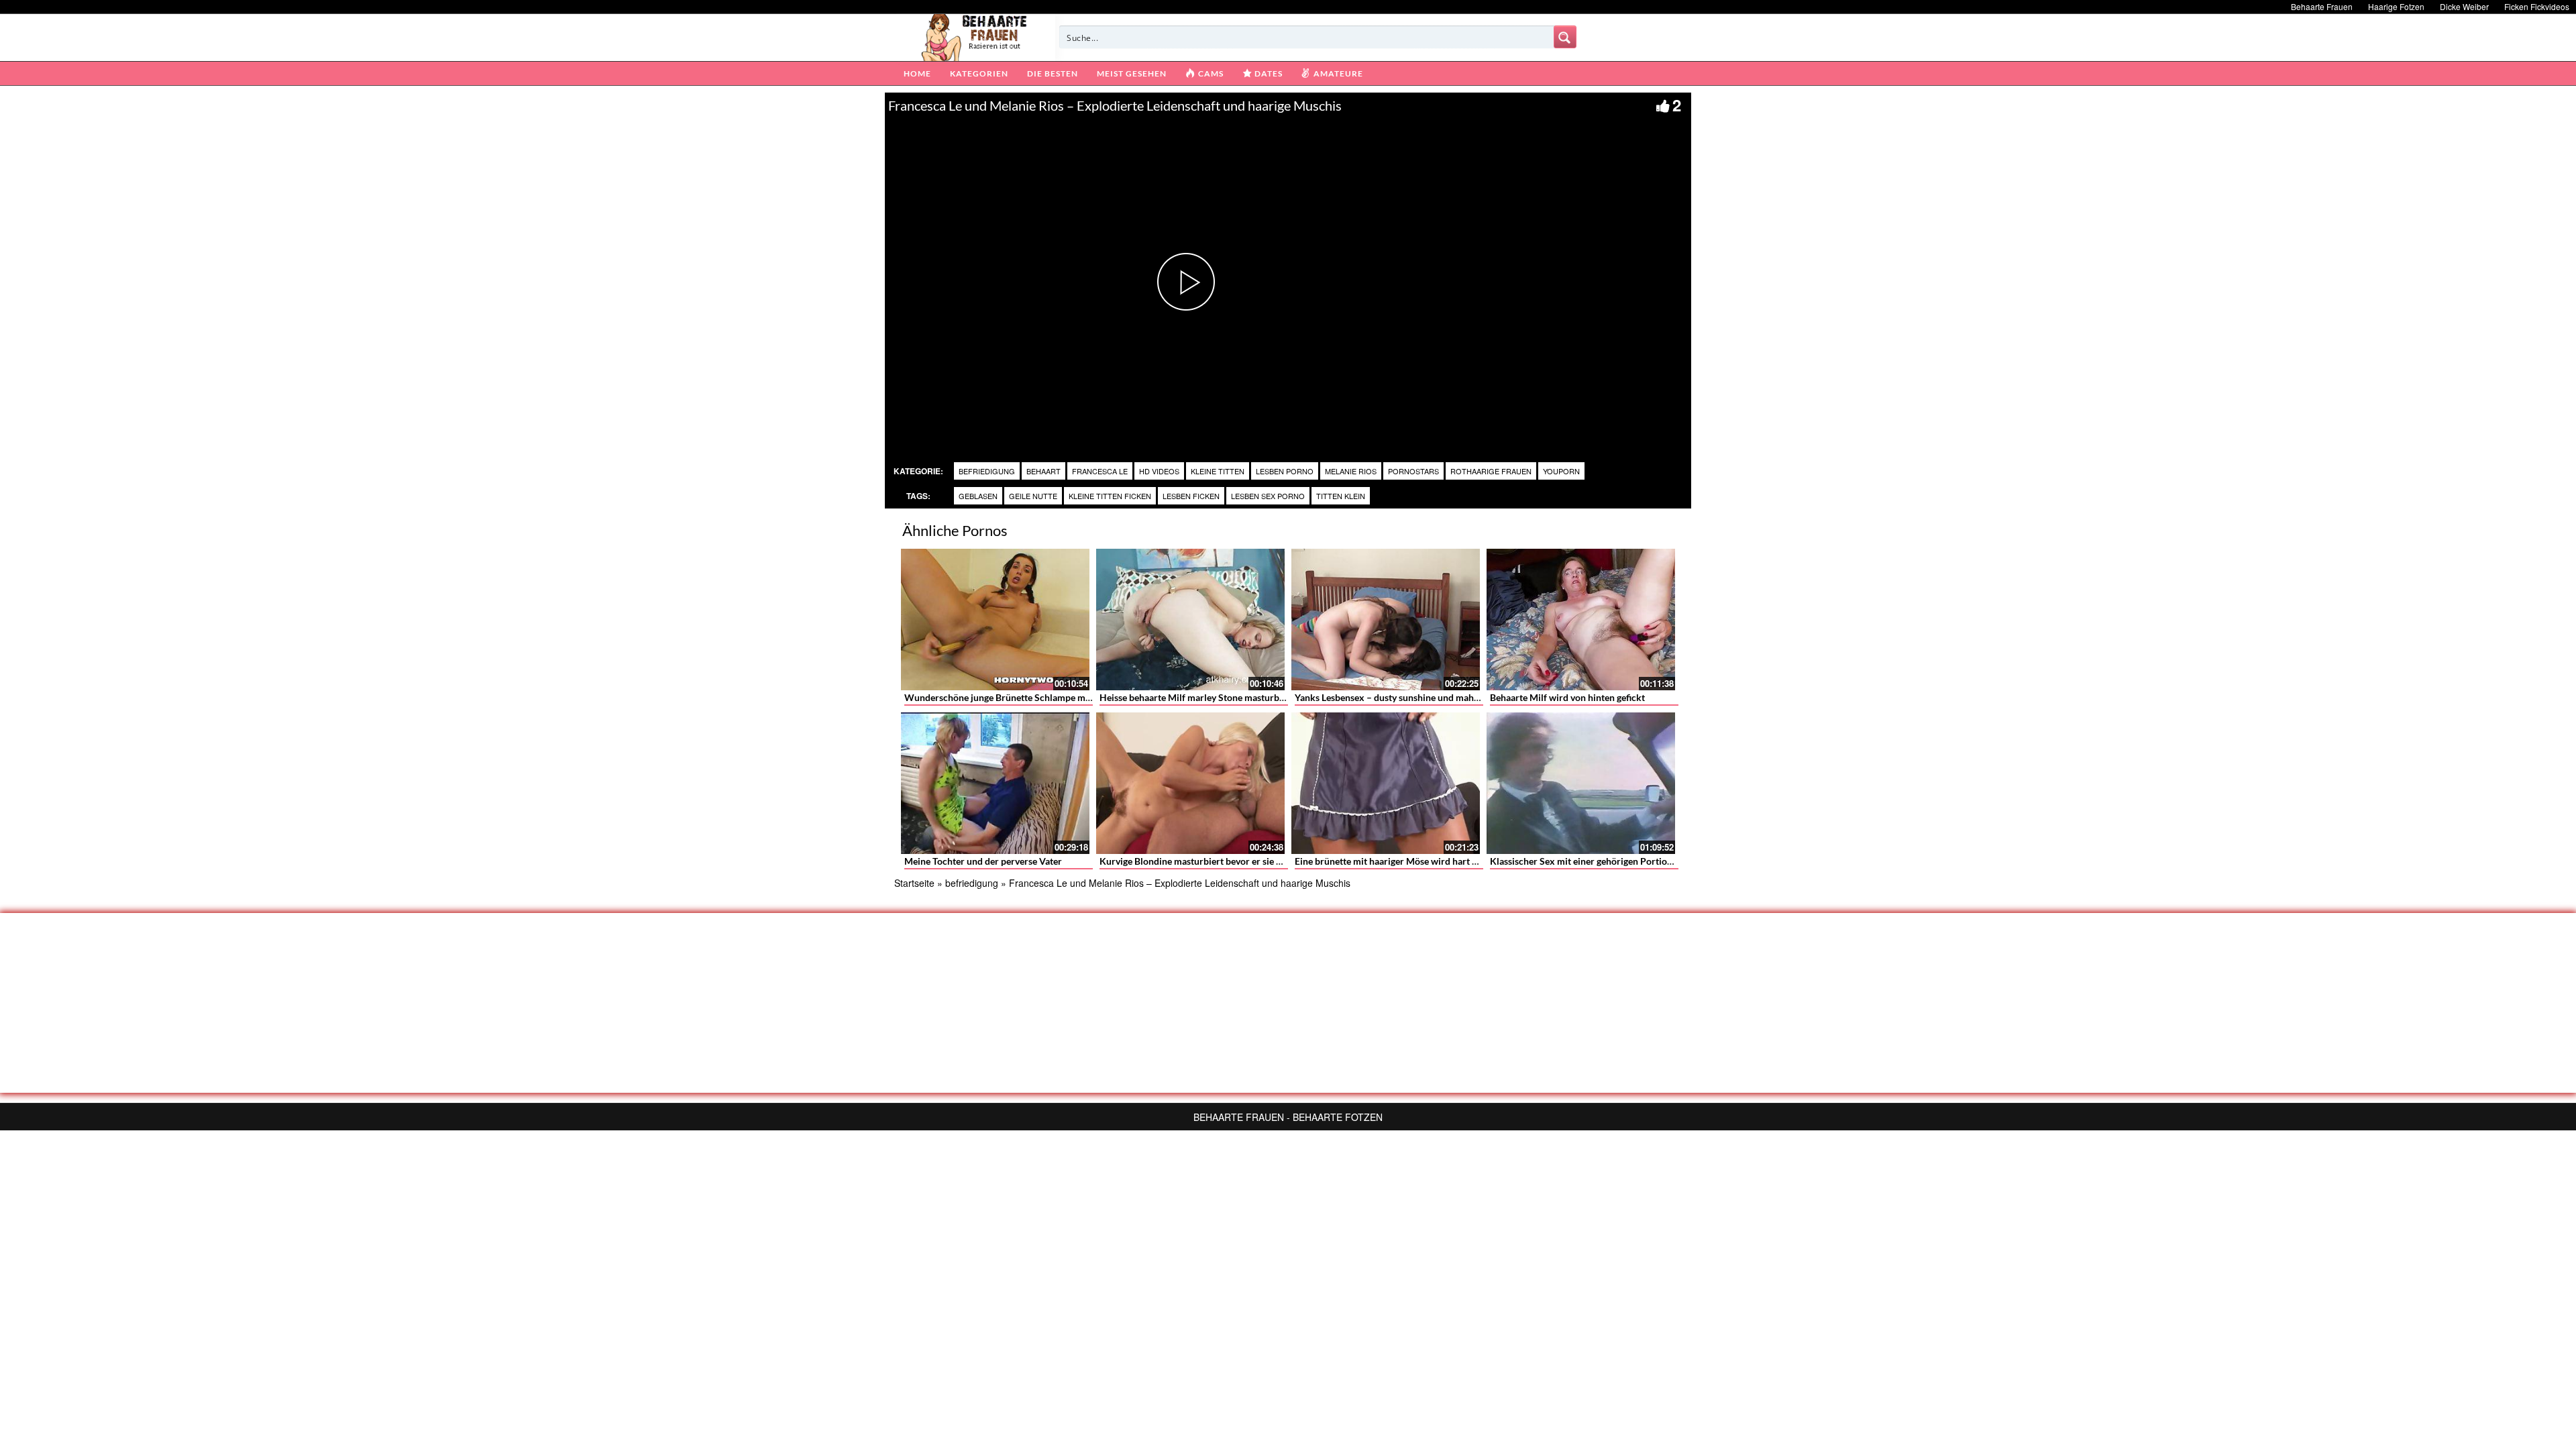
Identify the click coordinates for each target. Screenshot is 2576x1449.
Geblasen (978, 496)
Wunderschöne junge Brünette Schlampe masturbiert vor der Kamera (1049, 697)
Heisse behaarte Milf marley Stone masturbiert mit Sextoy (1220, 697)
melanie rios (1351, 471)
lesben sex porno (1268, 496)
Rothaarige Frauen (1491, 471)
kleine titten (1218, 471)
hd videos (1159, 471)
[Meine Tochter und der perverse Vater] (995, 783)
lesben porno (1285, 471)
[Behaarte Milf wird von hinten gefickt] (1581, 620)
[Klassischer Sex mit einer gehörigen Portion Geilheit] (1581, 783)
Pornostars (1413, 471)
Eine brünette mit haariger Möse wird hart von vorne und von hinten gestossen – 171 (1470, 861)
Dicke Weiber (2464, 6)
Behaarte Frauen (2322, 6)
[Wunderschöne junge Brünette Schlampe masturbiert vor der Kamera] (995, 620)
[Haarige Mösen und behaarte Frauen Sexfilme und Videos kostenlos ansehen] (975, 36)
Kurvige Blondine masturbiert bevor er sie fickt (1197, 861)
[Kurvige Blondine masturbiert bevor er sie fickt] (1190, 783)
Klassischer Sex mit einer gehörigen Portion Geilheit (1599, 861)
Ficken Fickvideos (2537, 6)
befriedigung (987, 471)
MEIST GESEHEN (1132, 73)
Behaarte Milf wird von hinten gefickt (1567, 697)
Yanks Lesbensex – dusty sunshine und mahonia (1393, 697)
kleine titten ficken (1110, 496)
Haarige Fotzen (2396, 6)
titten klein (1341, 496)
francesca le (1100, 471)
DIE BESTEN (1053, 73)
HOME (917, 73)
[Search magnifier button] (1565, 37)
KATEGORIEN (979, 73)
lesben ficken (1191, 496)
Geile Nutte (1033, 496)
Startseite (914, 883)
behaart (1043, 471)
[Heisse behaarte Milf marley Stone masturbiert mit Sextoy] (1190, 620)
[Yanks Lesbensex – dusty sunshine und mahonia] (1386, 620)
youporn (1561, 471)
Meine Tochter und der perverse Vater (983, 861)
